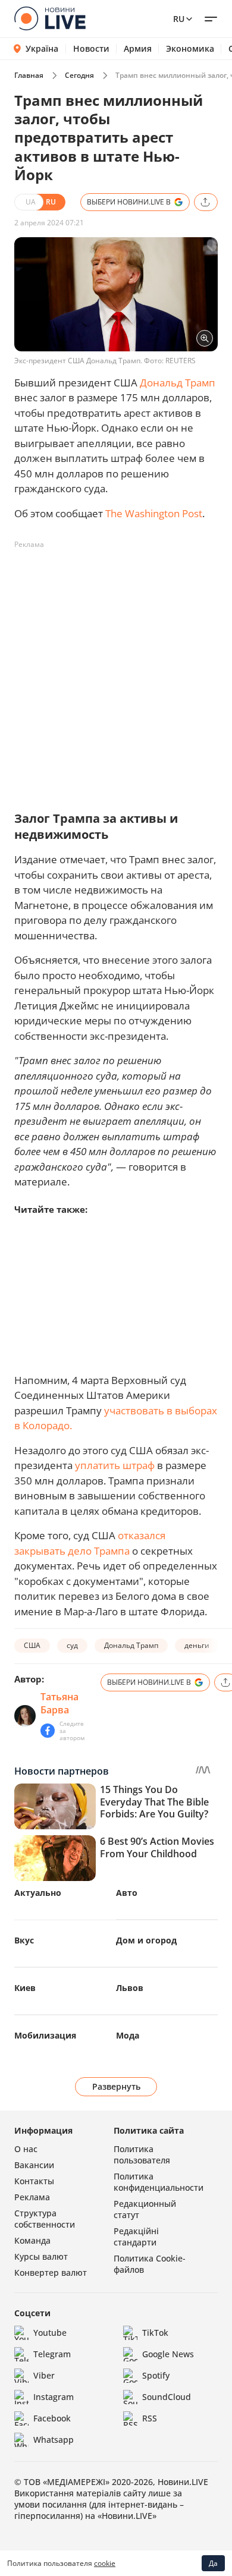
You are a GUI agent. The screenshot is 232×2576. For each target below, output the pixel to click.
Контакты (34, 2181)
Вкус (24, 1940)
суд (72, 1645)
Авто (127, 1893)
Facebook (52, 2418)
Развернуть (116, 2086)
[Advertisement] (116, 670)
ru (179, 19)
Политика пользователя (142, 2154)
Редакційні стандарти (136, 2237)
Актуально (38, 1893)
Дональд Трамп (178, 383)
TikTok (155, 2333)
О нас (26, 2149)
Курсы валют (41, 2256)
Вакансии (34, 2165)
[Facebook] (48, 1731)
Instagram (54, 2397)
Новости (91, 49)
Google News (168, 2354)
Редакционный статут (145, 2209)
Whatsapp (54, 2440)
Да (213, 2563)
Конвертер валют (51, 2273)
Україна (42, 48)
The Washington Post (154, 513)
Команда (32, 2240)
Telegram (52, 2354)
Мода (128, 2035)
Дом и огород (146, 1940)
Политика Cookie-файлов (150, 2264)
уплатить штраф (115, 1465)
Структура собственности (45, 2219)
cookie (105, 2563)
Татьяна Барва (59, 1703)
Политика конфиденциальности (159, 2182)
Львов (130, 1988)
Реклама (32, 2197)
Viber (44, 2375)
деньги (197, 1645)
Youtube (50, 2333)
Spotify (156, 2375)
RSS (150, 2418)
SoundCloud (167, 2397)
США (32, 1645)
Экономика (190, 49)
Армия (138, 49)
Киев (25, 1988)
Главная (29, 75)
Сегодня (79, 75)
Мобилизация (45, 2035)
